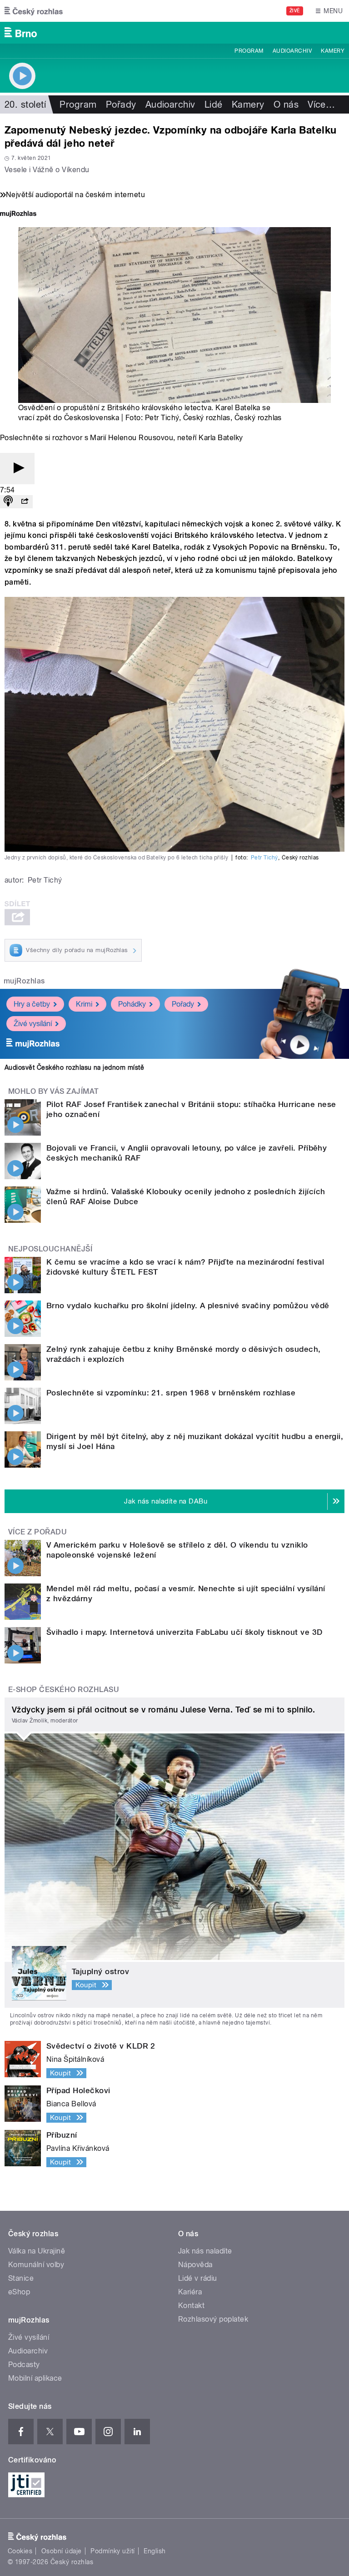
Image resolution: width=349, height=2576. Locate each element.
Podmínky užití (113, 2551)
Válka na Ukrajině (37, 2251)
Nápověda (195, 2265)
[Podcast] (8, 502)
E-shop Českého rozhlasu (64, 1690)
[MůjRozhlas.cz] (18, 215)
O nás (286, 104)
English (155, 2551)
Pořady (121, 104)
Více (321, 104)
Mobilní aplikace (35, 2378)
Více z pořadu (37, 1532)
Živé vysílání (33, 1024)
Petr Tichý (264, 858)
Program (249, 51)
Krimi (84, 1004)
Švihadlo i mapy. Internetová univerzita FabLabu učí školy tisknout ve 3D (184, 1632)
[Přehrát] (17, 469)
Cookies (20, 2551)
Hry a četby (32, 1004)
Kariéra (190, 2292)
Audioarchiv (292, 51)
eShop (19, 2292)
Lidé (214, 104)
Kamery (333, 51)
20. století (25, 104)
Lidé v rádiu (198, 2278)
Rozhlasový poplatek (213, 2319)
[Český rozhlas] (34, 11)
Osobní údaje (62, 2551)
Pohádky (132, 1004)
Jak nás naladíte (205, 2251)
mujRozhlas (24, 981)
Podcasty (24, 2365)
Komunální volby (36, 2265)
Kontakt (191, 2305)
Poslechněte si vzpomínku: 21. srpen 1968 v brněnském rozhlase (171, 1393)
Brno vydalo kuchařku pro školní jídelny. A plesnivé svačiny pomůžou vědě (188, 1305)
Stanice (21, 2278)
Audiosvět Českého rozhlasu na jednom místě (74, 1067)
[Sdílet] (25, 502)
